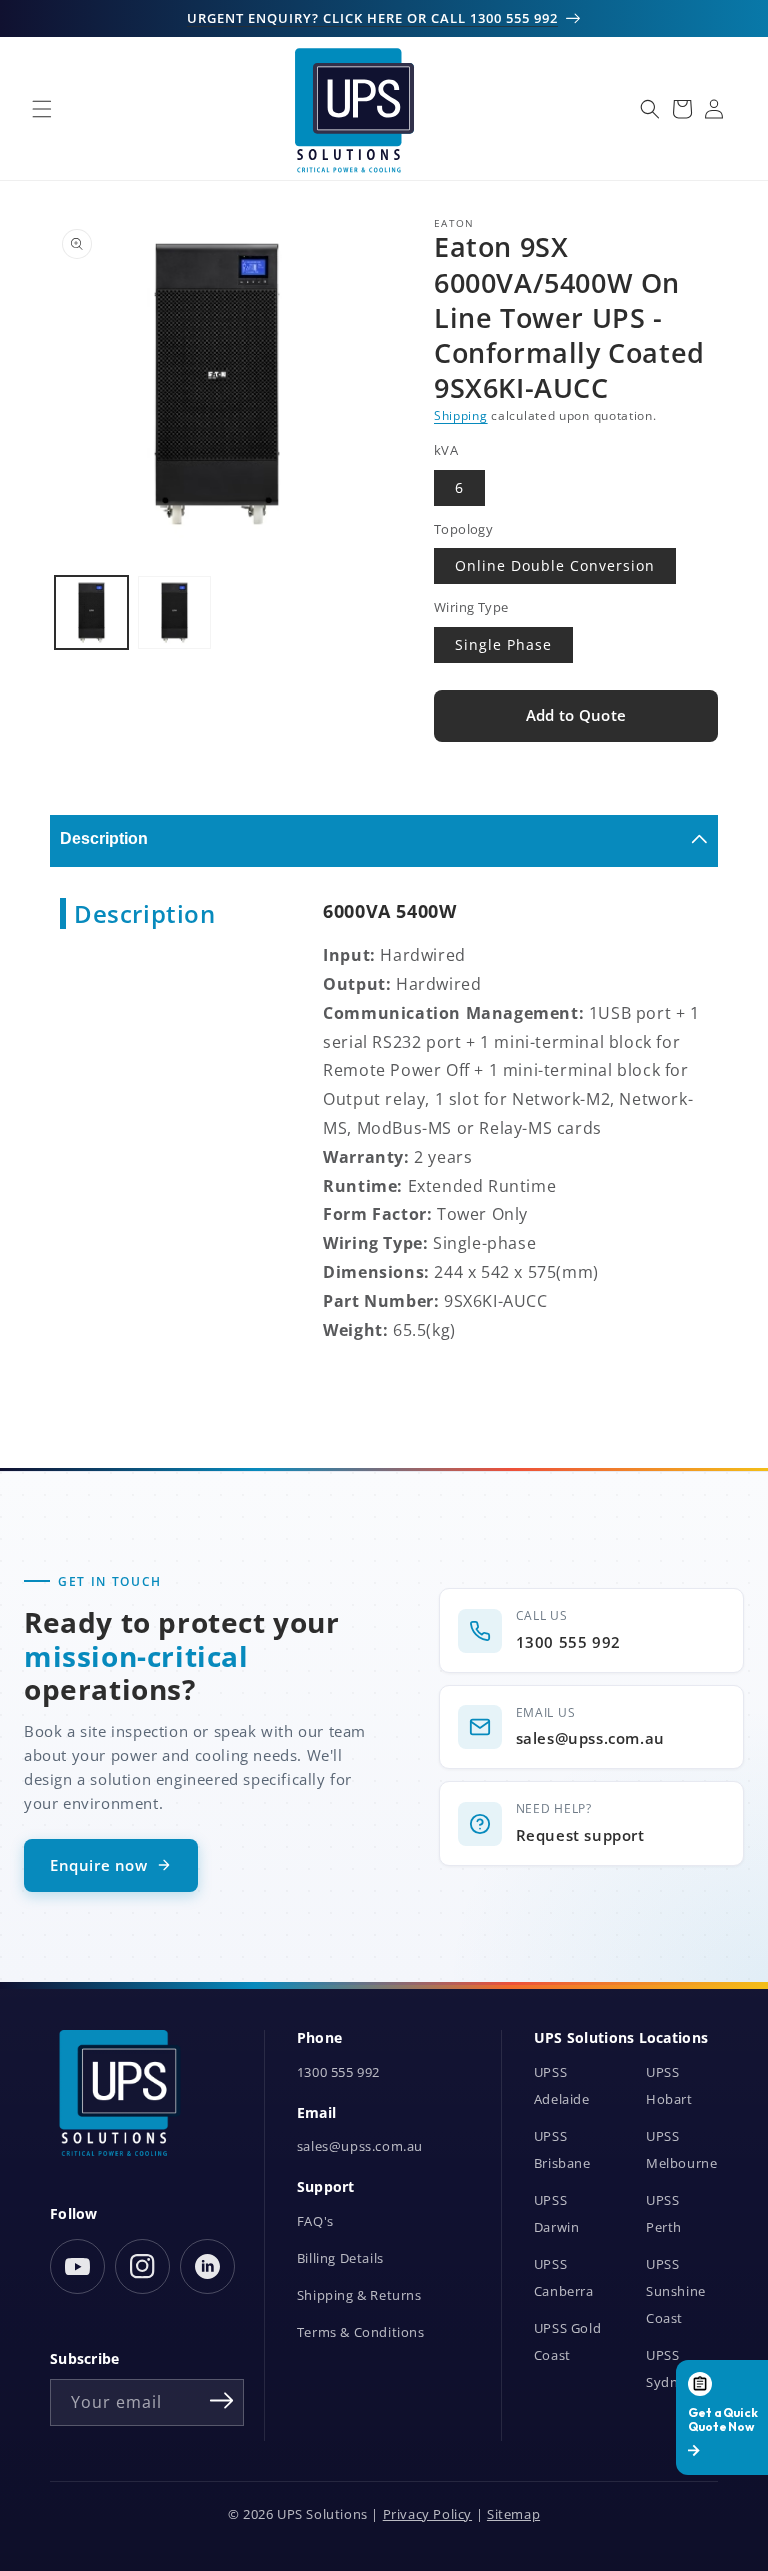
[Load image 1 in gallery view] (91, 612)
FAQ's (315, 2221)
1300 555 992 (338, 2072)
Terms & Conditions (361, 2332)
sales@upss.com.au (360, 2146)
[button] (42, 109)
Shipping (461, 415)
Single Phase (503, 644)
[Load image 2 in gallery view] (174, 612)
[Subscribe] (222, 2401)
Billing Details (340, 2258)
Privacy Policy (427, 2514)
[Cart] (682, 109)
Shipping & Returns (359, 2295)
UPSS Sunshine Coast (676, 2291)
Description (104, 838)
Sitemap (513, 2514)
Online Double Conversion (555, 565)
